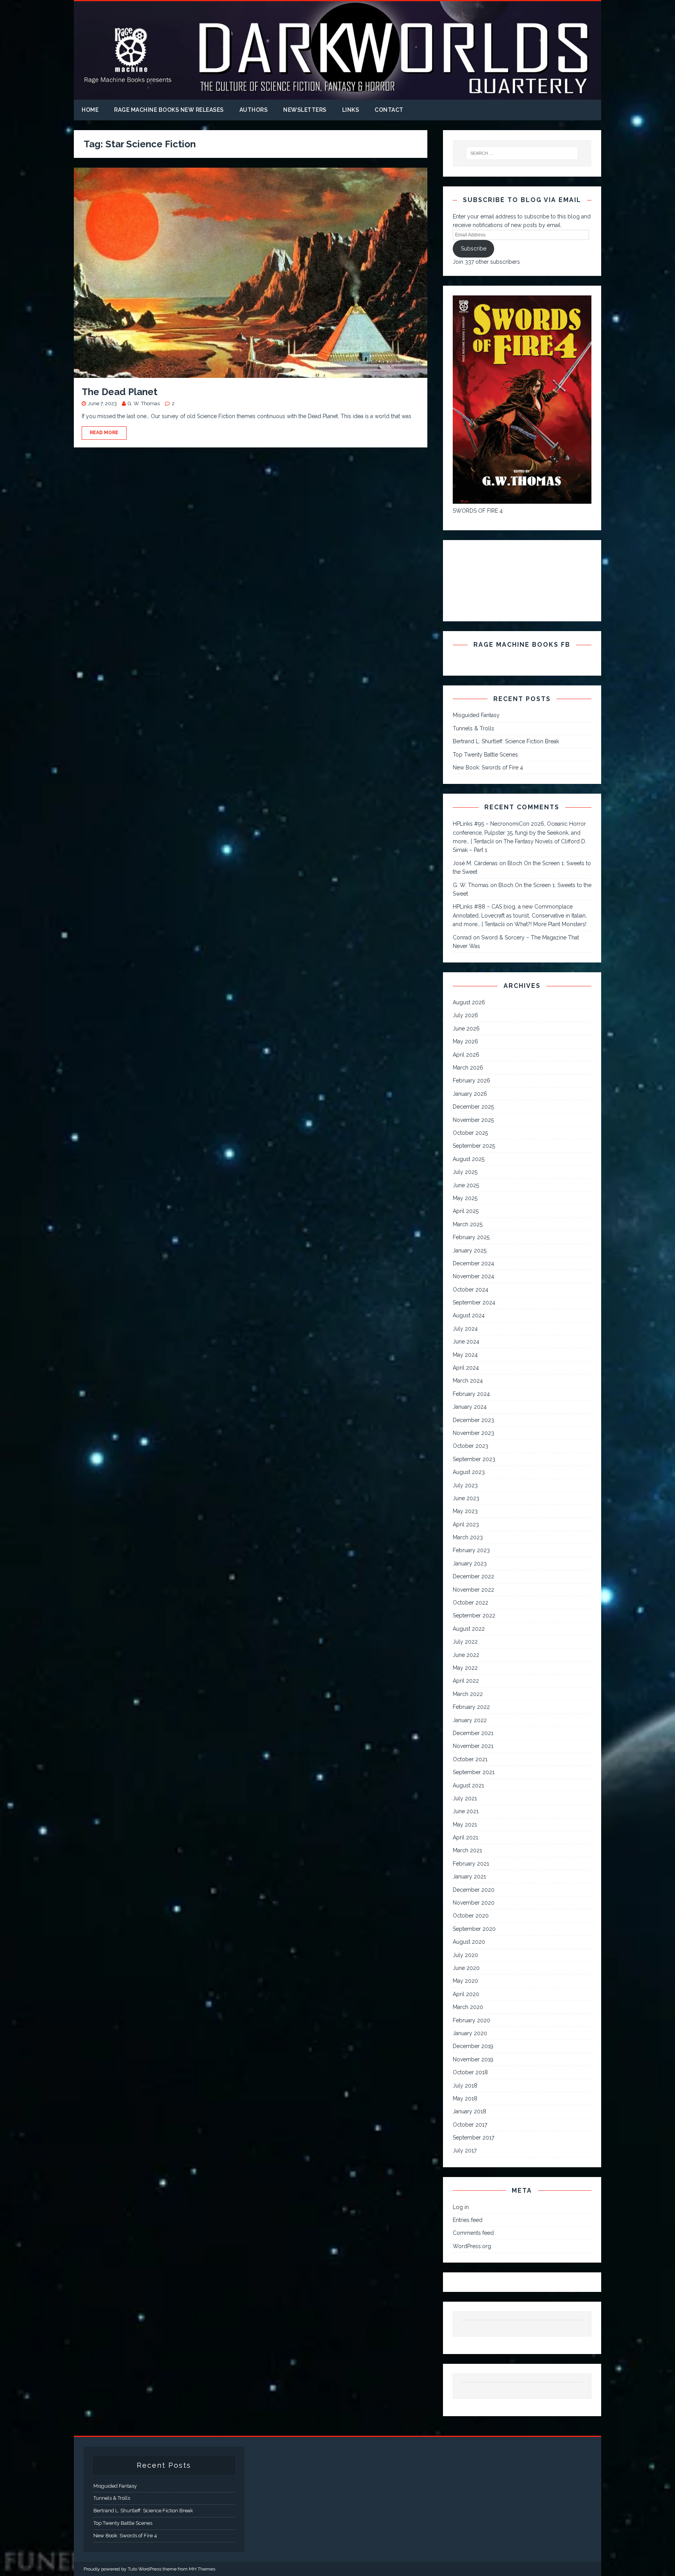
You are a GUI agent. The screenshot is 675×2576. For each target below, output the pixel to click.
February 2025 (471, 1237)
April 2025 (466, 1211)
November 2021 (473, 1746)
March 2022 (468, 1694)
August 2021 (468, 1785)
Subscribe (474, 249)
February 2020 (471, 2020)
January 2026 (470, 1094)
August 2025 (469, 1159)
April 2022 (466, 1681)
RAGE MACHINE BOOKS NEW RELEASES (169, 110)
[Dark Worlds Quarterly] (337, 95)
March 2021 (467, 1850)
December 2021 (473, 1733)
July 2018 (465, 2086)
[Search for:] (522, 153)
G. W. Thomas (144, 403)
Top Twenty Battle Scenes (485, 755)
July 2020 (465, 1955)
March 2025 (468, 1224)
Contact (389, 110)
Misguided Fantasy (476, 715)
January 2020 (470, 2033)
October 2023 (471, 1446)
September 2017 (473, 2138)
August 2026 (469, 1002)
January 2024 (470, 1407)
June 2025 (466, 1185)
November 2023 (473, 1433)
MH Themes (202, 2569)
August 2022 (469, 1629)
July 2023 (465, 1485)
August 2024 (469, 1315)
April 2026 (466, 1055)
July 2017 (465, 2150)
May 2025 (465, 1198)
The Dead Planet (120, 392)
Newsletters (305, 110)
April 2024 (466, 1368)
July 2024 (465, 1329)
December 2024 (473, 1263)
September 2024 (474, 1302)
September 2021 (474, 1772)
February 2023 (471, 1550)
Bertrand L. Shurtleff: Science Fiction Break (506, 741)
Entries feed (468, 2220)
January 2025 (470, 1250)
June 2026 (466, 1029)
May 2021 (465, 1825)
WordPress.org (472, 2246)
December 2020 (474, 1890)
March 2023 (468, 1537)
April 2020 (466, 1994)
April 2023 (466, 1524)
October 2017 (470, 2125)
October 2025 (470, 1133)
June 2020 (466, 1968)
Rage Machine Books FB (522, 645)
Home (90, 110)
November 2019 (473, 2059)
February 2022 (471, 1707)
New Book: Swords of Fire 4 (488, 767)
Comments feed (473, 2233)
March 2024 (468, 1381)
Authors (254, 110)
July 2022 (465, 1642)
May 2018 (465, 2098)
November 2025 (473, 1120)
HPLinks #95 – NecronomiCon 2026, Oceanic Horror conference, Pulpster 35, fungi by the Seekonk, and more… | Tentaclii (519, 833)
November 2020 (474, 1903)
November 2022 (473, 1590)
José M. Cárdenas (475, 863)
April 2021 (465, 1837)
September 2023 (474, 1459)
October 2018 (470, 2072)
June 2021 (466, 1811)
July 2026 (465, 1015)
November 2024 (473, 1276)
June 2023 (466, 1498)
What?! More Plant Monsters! (550, 924)
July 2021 (465, 1798)
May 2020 (465, 1981)
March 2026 (468, 1068)
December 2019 (473, 2046)
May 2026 (465, 1041)
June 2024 (466, 1342)
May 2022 (465, 1668)
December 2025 (473, 1107)
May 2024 (465, 1355)
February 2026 (471, 1080)
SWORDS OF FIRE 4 (478, 511)
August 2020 (469, 1942)
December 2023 (473, 1420)
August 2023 (469, 1472)
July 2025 (465, 1172)
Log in (461, 2207)
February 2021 (471, 1864)
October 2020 (471, 1916)
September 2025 (474, 1146)
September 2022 (474, 1615)
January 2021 (469, 1877)
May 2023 (465, 1511)
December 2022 (473, 1576)
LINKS (351, 110)
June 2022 (466, 1655)
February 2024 (471, 1394)
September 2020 (474, 1929)
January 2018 (470, 2111)
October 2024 (471, 1290)
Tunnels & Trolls (473, 728)
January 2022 (470, 1720)
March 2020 (468, 2007)
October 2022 (471, 1603)
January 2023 (470, 1563)
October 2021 (470, 1759)
